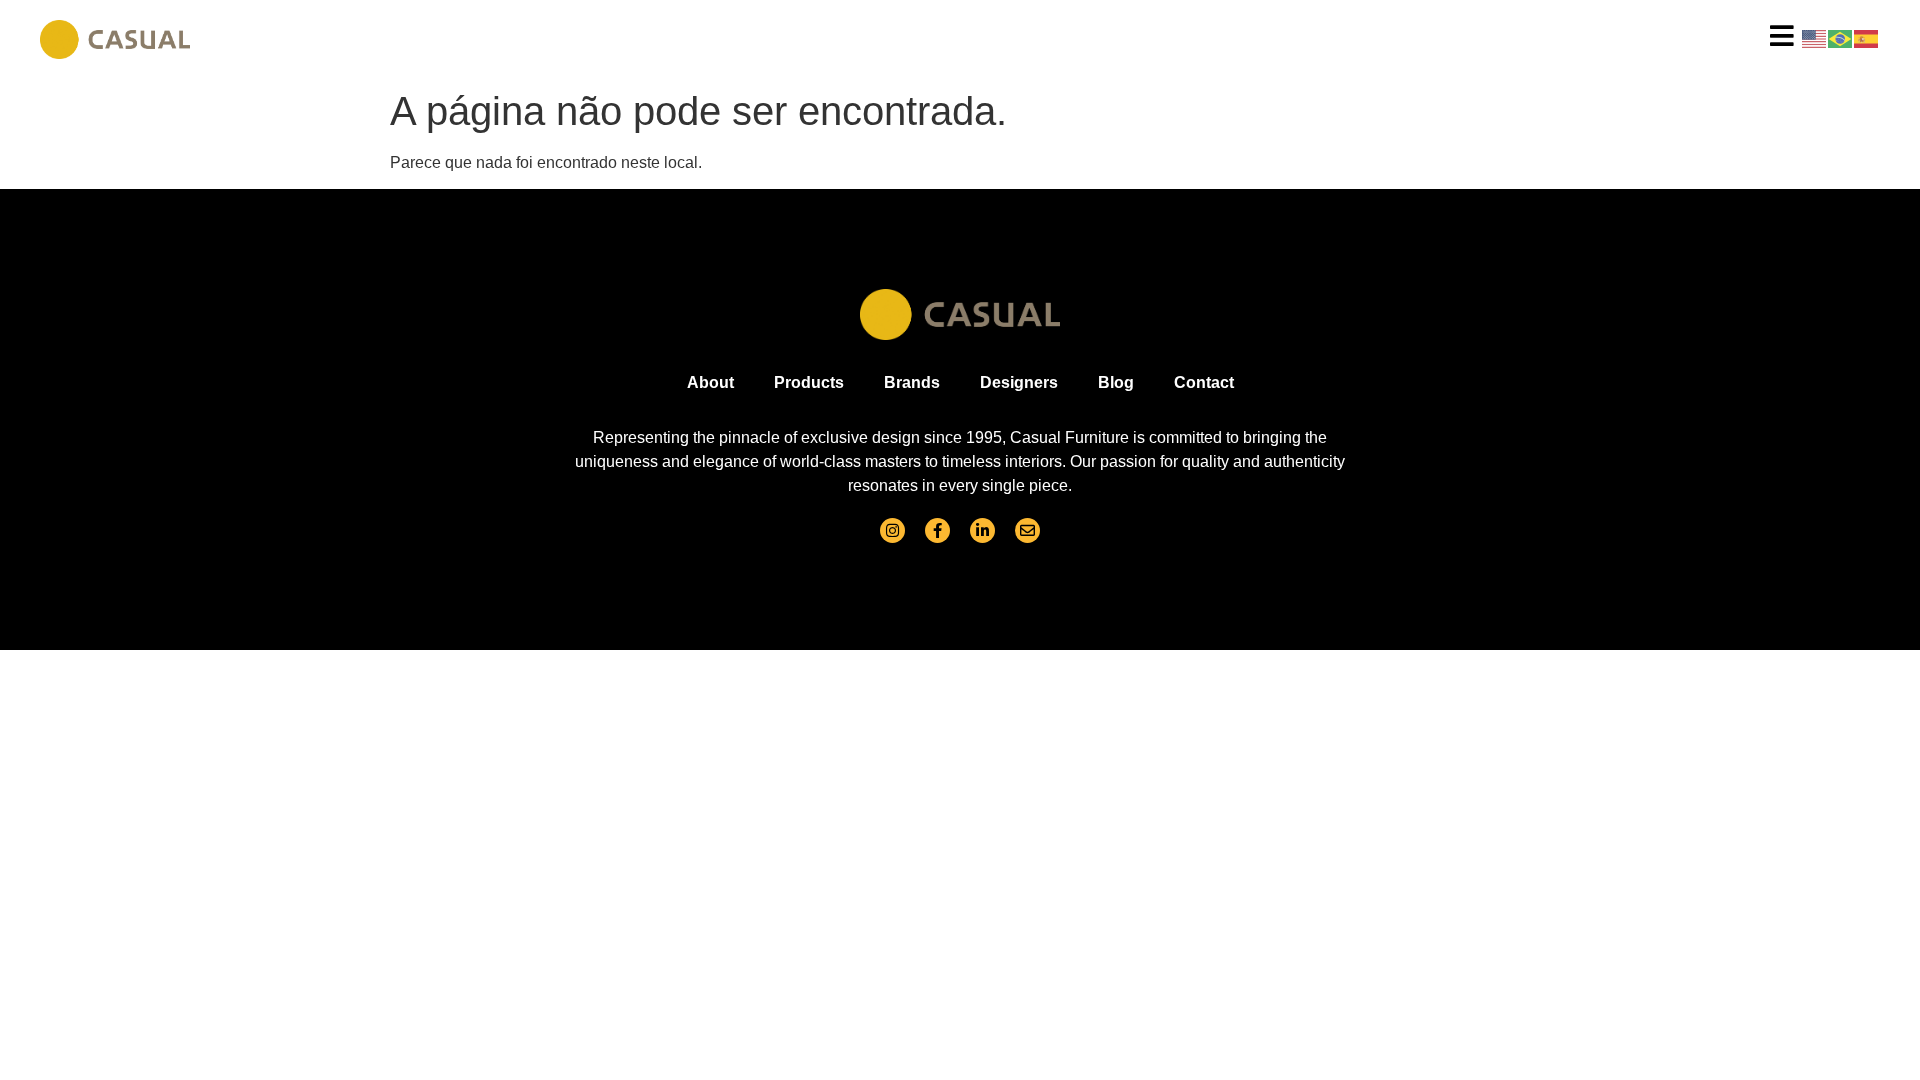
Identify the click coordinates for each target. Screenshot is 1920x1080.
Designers (1019, 382)
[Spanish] (1867, 37)
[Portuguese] (1841, 37)
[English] (1815, 37)
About (710, 382)
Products (809, 382)
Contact (1204, 382)
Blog (1116, 382)
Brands (912, 382)
